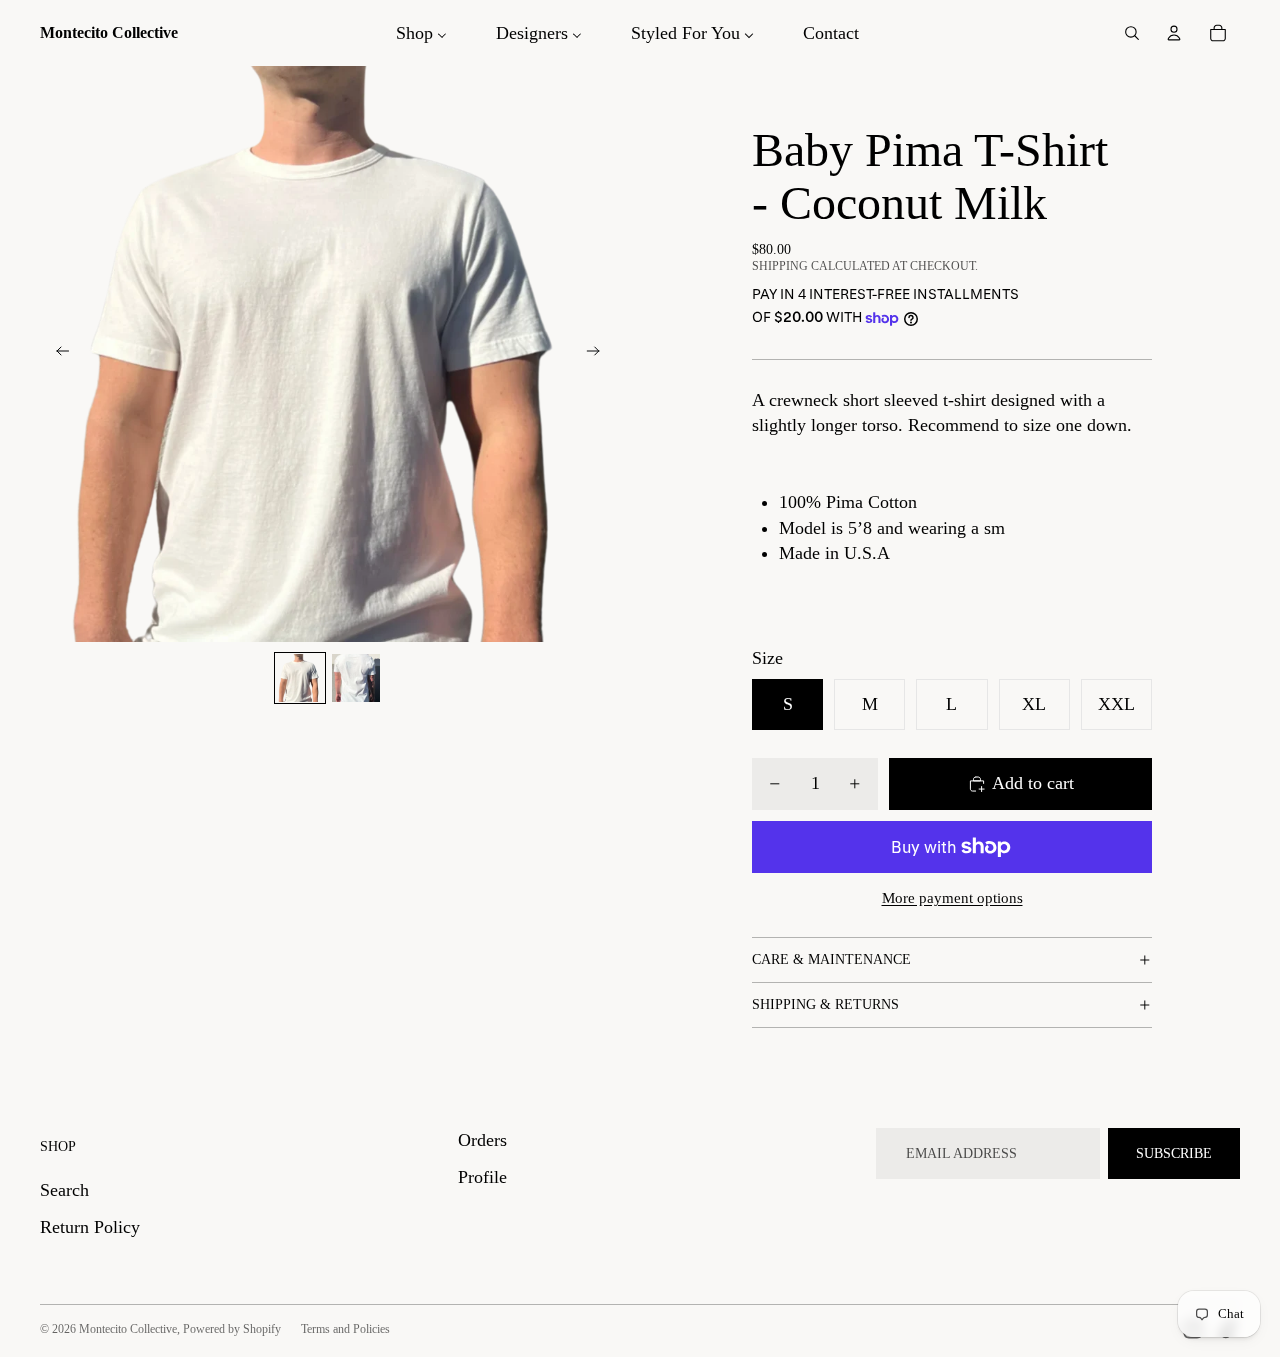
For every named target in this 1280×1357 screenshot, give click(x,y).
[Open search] (1132, 33)
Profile (482, 1177)
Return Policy (90, 1227)
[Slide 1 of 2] (300, 678)
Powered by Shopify (232, 1329)
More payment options (952, 898)
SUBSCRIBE (1174, 1153)
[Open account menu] (1174, 33)
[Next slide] (599, 354)
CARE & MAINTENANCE (831, 959)
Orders (482, 1140)
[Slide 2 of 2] (356, 678)
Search (64, 1190)
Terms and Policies (345, 1329)
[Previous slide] (56, 354)
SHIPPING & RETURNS (825, 1004)
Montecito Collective (128, 1329)
